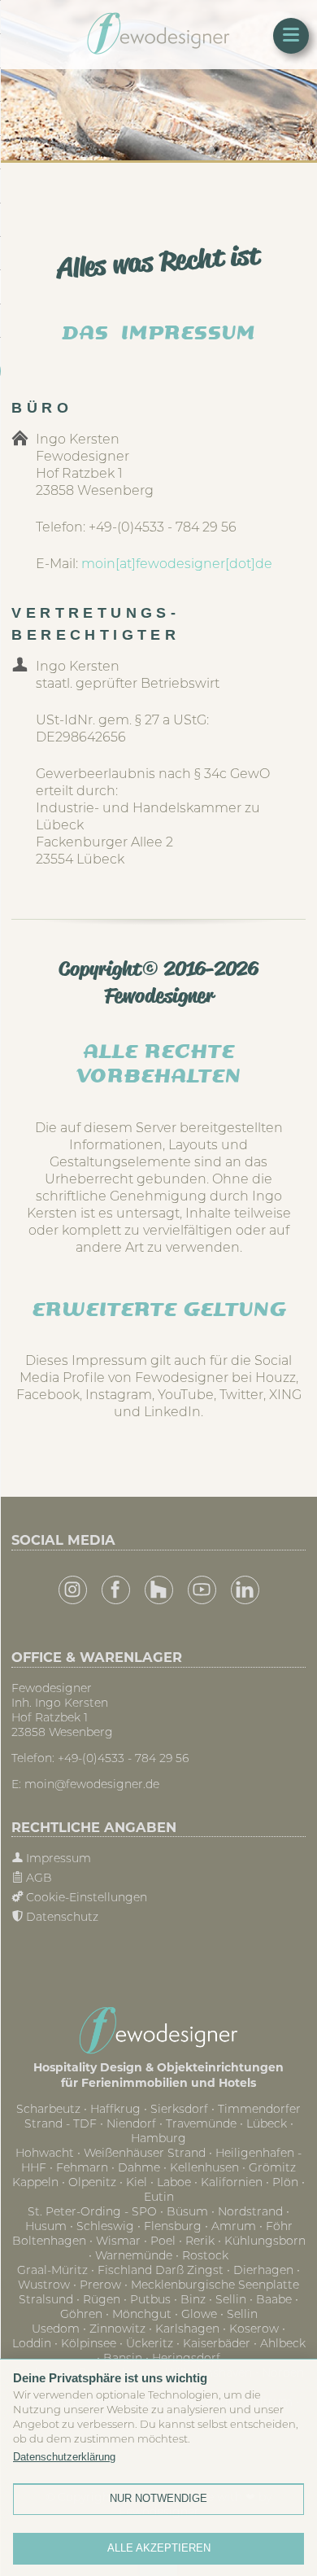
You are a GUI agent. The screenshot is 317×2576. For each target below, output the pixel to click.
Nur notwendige (158, 2498)
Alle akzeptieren (159, 2548)
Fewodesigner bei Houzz (159, 1590)
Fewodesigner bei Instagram (73, 1590)
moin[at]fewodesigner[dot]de (177, 563)
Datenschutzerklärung (64, 2457)
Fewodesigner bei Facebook (116, 1590)
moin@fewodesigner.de (92, 1784)
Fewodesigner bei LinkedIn (245, 1590)
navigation (291, 36)
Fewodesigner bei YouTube (202, 1590)
